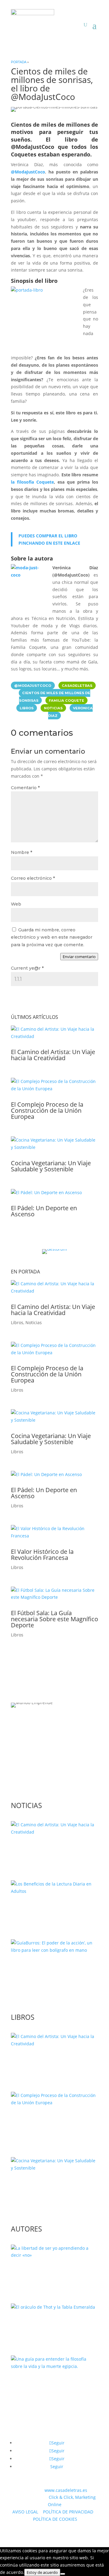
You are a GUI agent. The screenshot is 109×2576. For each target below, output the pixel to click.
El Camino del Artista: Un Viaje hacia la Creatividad (53, 1055)
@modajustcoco (33, 685)
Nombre (21, 852)
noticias (53, 708)
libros (27, 708)
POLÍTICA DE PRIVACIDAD (68, 2512)
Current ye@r (27, 968)
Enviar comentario (79, 957)
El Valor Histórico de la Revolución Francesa (42, 1555)
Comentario (25, 788)
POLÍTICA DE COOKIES (55, 2519)
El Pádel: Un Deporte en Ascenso (44, 1211)
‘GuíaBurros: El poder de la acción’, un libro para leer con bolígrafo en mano (52, 1972)
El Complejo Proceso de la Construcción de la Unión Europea (47, 1110)
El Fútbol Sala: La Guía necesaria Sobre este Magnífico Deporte (54, 1619)
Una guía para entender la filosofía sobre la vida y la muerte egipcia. (47, 2388)
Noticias (34, 1322)
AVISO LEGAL (25, 2512)
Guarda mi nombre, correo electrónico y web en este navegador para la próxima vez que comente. (52, 937)
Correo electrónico (33, 878)
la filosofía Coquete (32, 482)
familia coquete (66, 701)
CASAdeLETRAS (77, 685)
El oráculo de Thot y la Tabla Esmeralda (50, 2326)
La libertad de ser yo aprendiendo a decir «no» (46, 2274)
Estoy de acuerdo (42, 2572)
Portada (19, 62)
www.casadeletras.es (66, 2490)
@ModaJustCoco (28, 172)
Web (16, 904)
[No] (63, 2574)
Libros (17, 1322)
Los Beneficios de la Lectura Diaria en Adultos (50, 1910)
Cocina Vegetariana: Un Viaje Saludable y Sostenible (51, 1166)
